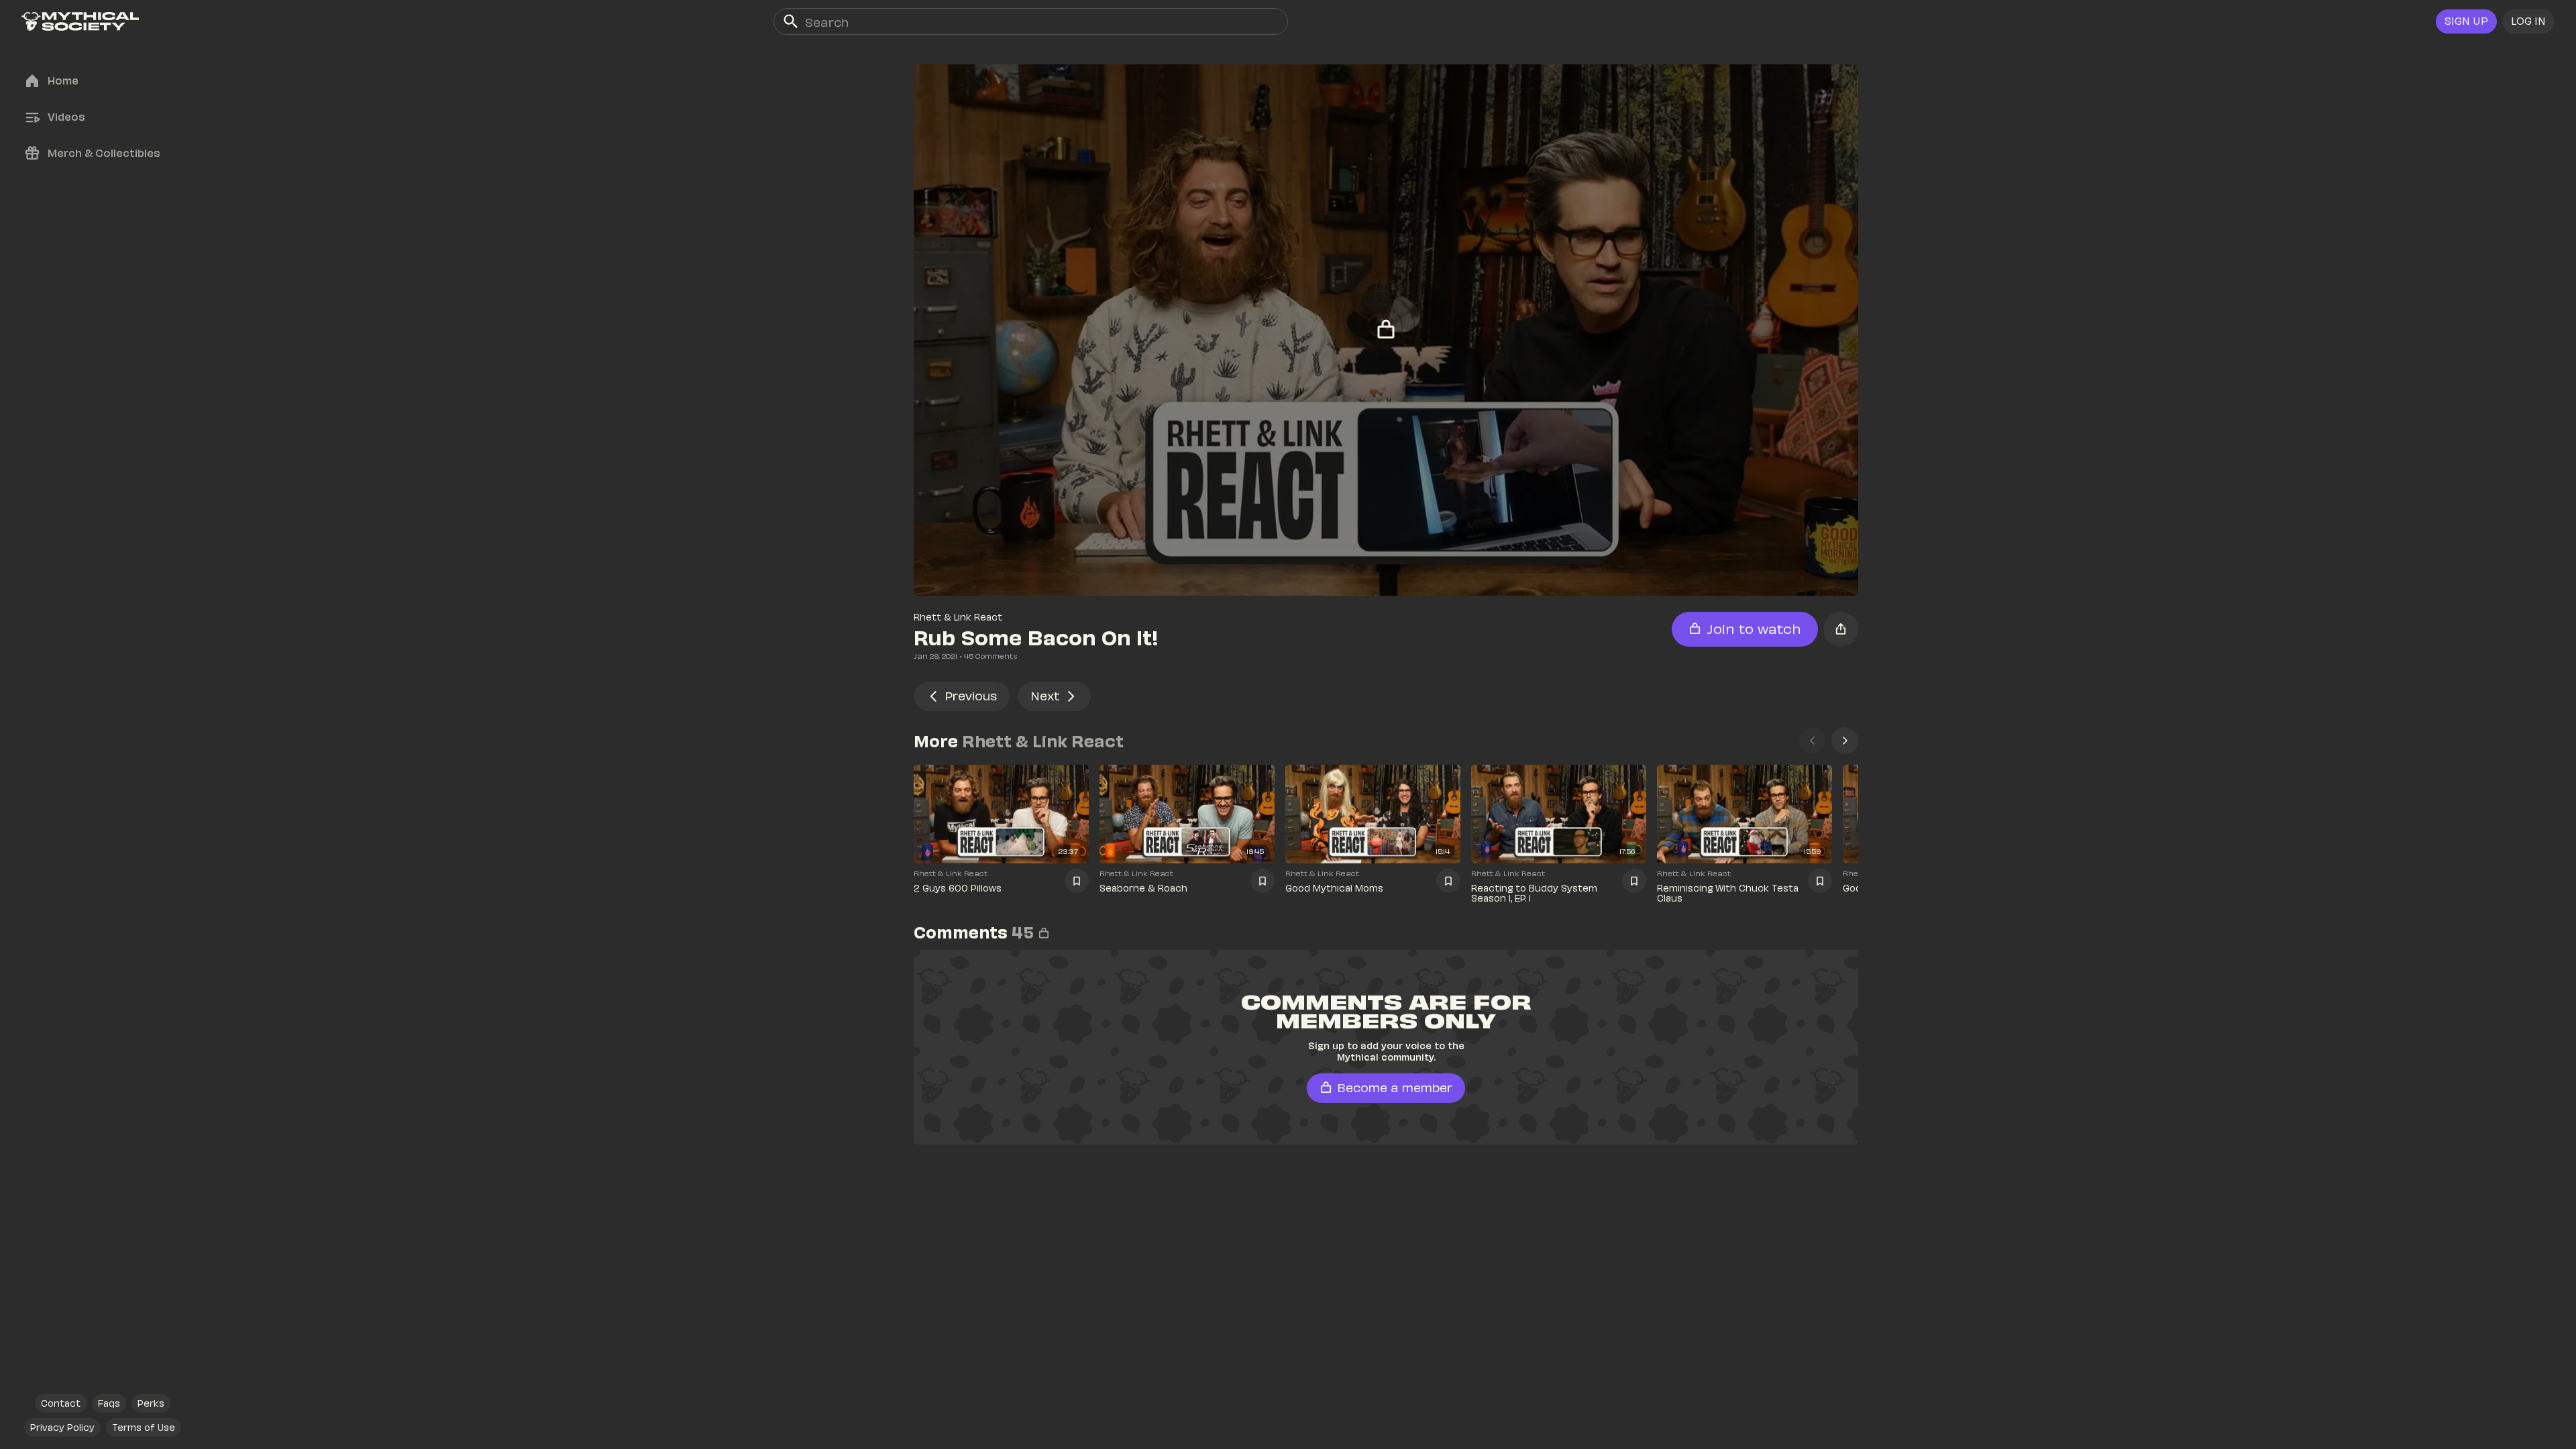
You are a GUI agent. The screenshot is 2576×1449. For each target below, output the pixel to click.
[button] (2528, 21)
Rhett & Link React (958, 617)
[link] (80, 21)
